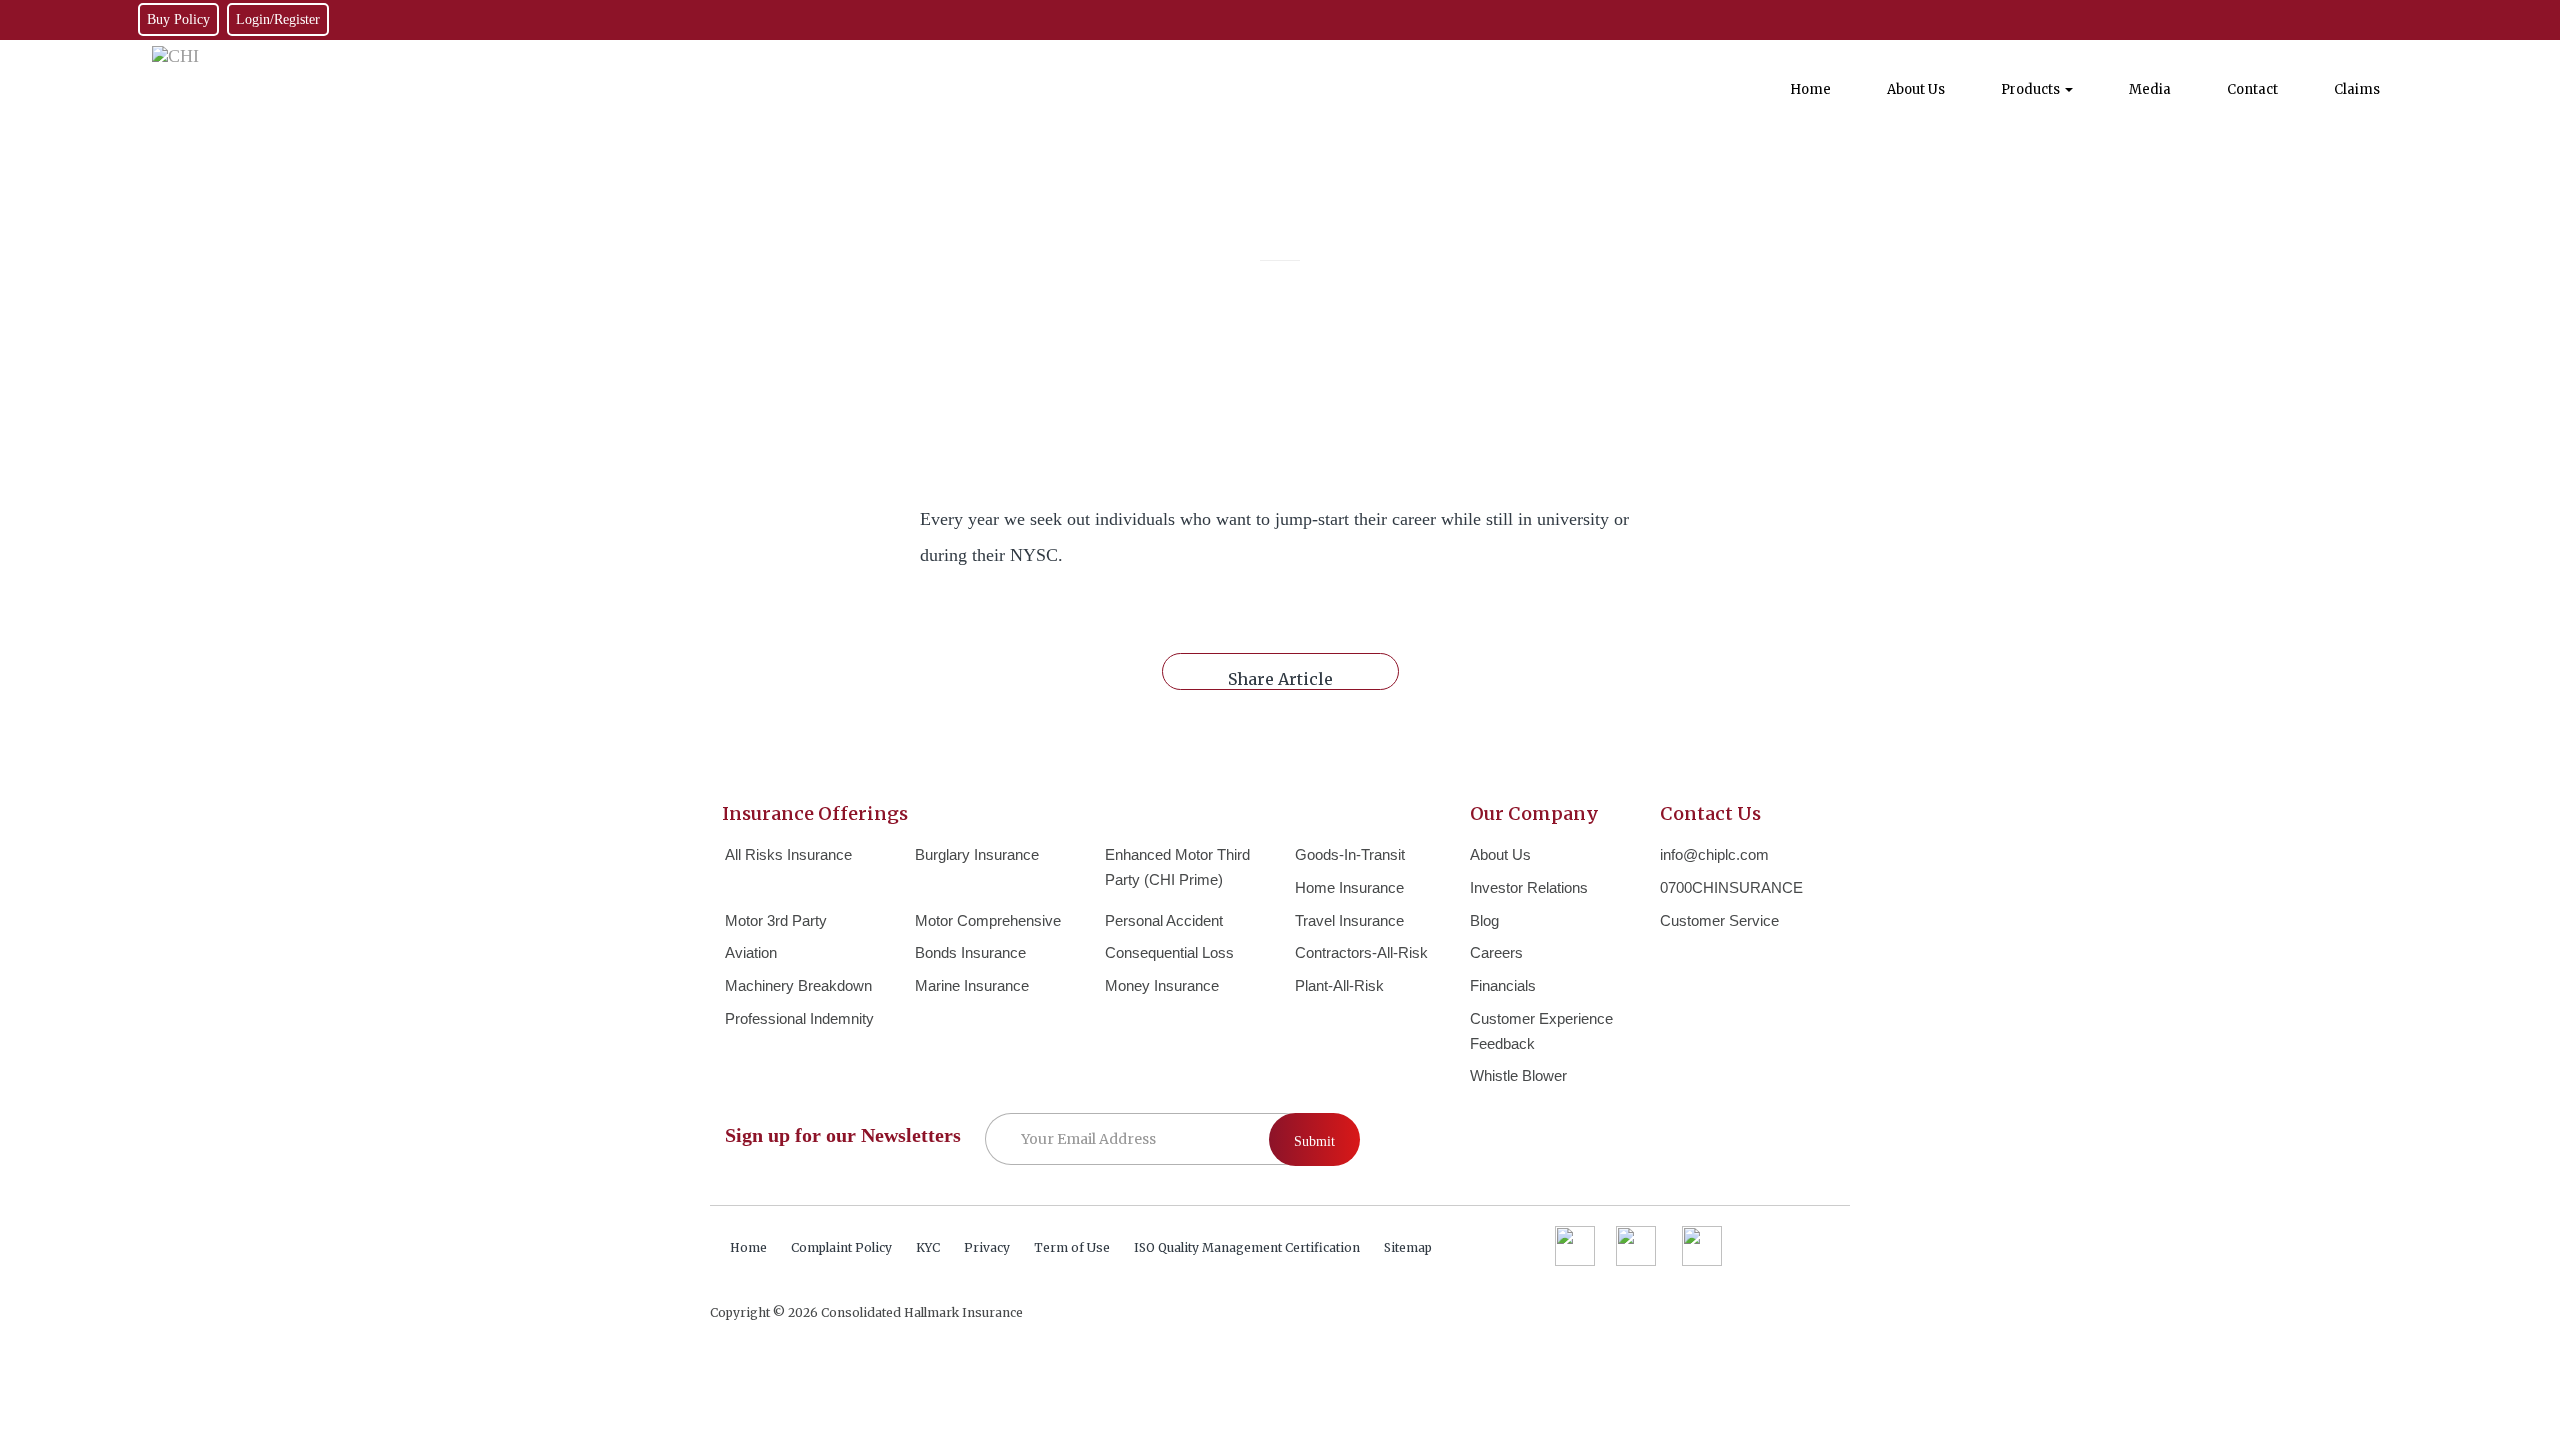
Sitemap (1408, 1247)
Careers (1496, 952)
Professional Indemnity (799, 1018)
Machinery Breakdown (798, 985)
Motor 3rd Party (776, 920)
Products (2032, 89)
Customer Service (1719, 920)
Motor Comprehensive (988, 920)
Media (2150, 89)
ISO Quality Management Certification (1247, 1247)
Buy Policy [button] (178, 19)
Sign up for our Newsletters (843, 1135)
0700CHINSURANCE (1731, 887)
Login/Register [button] (278, 19)
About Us (1916, 89)
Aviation (751, 952)
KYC (928, 1247)
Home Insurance (1349, 887)
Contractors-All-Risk (1361, 952)
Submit (1314, 1141)
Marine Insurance (972, 985)
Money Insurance (1162, 985)
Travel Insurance (1349, 920)
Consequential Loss (1169, 952)
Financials (1503, 985)
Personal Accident (1164, 920)
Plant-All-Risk (1339, 985)
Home (1810, 89)
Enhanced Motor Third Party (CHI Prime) (1177, 867)
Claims (2357, 89)
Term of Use (1072, 1247)
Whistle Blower (1518, 1075)
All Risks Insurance (788, 854)
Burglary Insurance (977, 854)
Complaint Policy (841, 1247)
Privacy (987, 1247)
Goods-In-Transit (1350, 854)
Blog (1484, 920)
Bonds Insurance (970, 952)
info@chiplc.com (1714, 854)
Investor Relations (1529, 887)
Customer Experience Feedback (1541, 1031)
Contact (2252, 89)
